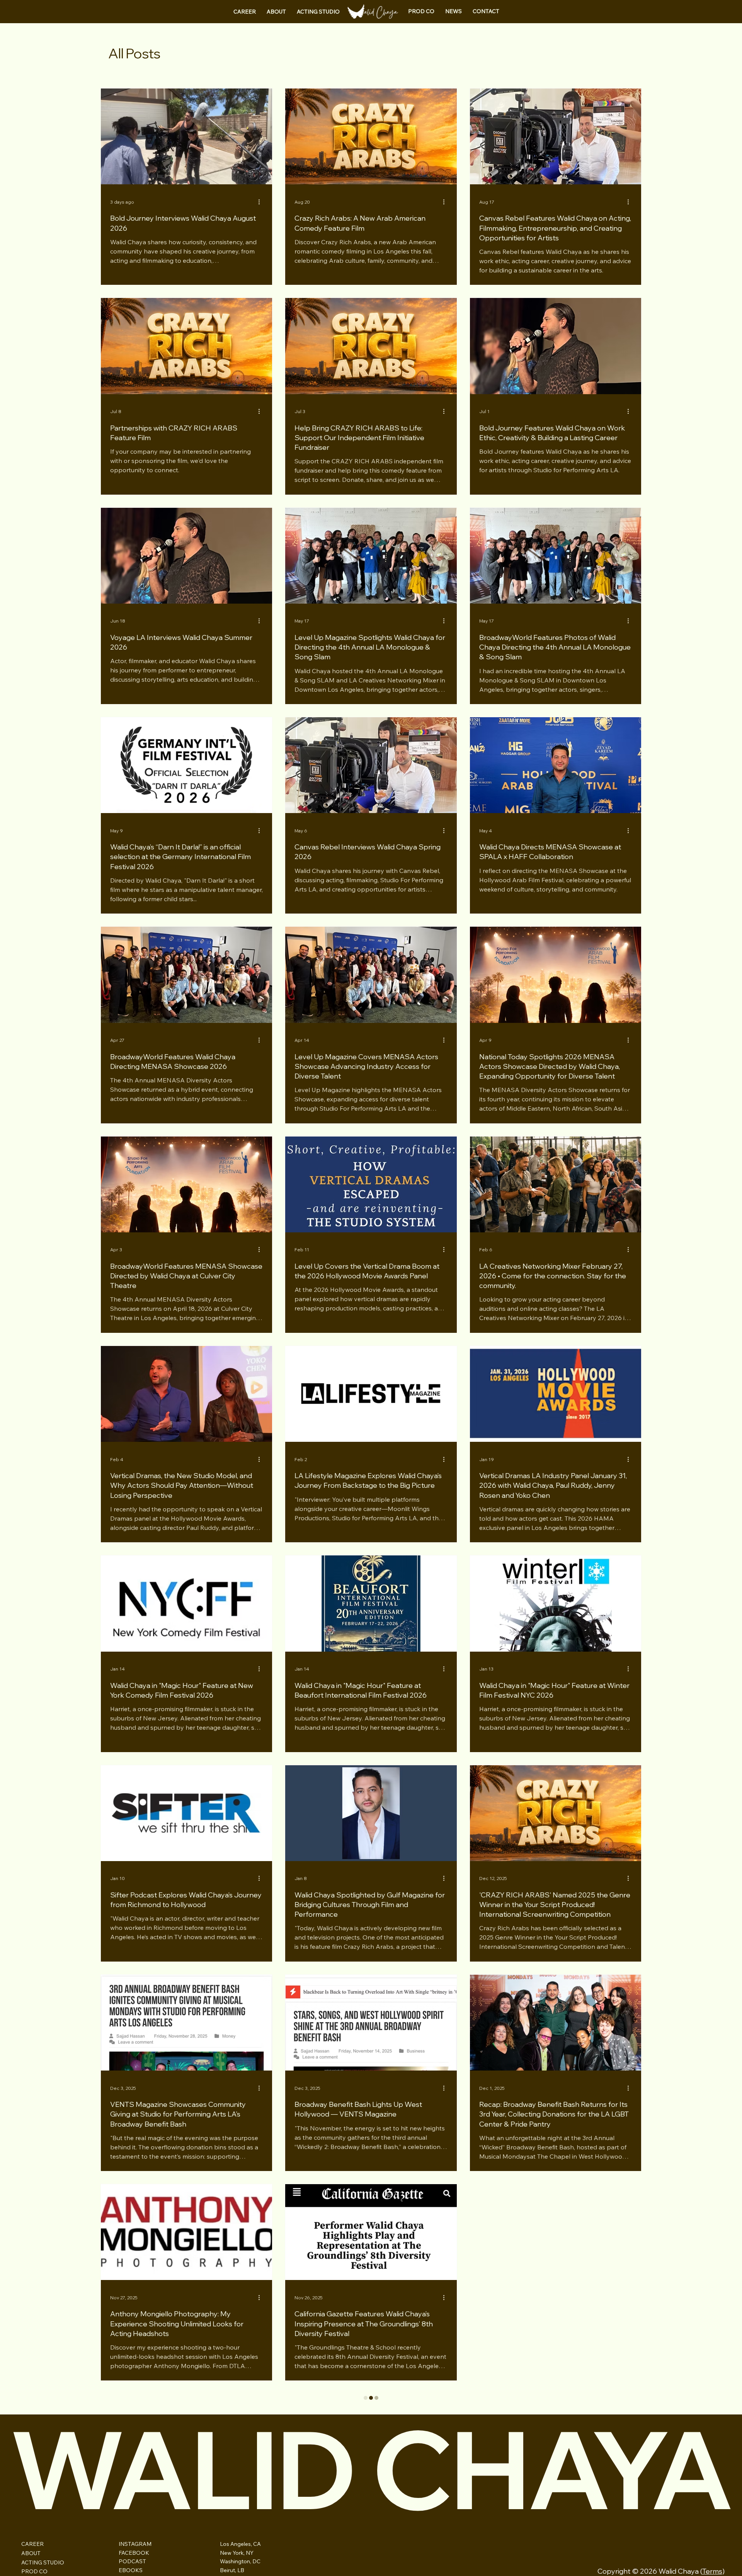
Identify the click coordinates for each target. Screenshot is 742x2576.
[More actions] (262, 202)
